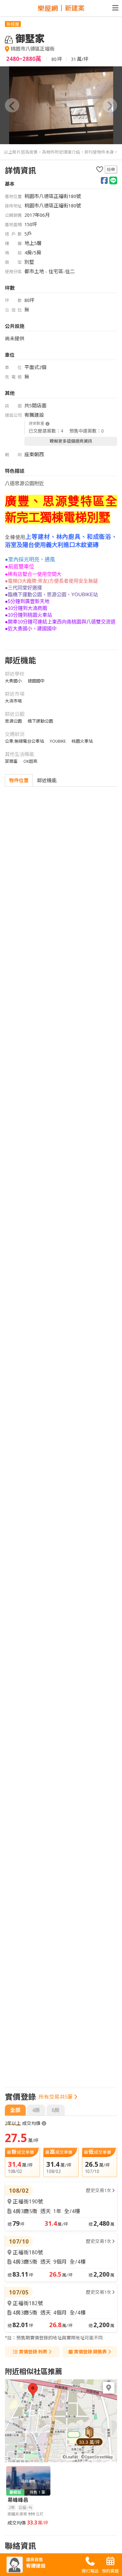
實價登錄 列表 (33, 2352)
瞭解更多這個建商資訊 (71, 441)
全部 (15, 2110)
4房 (36, 2110)
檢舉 (111, 169)
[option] (61, 105)
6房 (56, 2110)
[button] (12, 105)
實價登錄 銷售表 (90, 2352)
